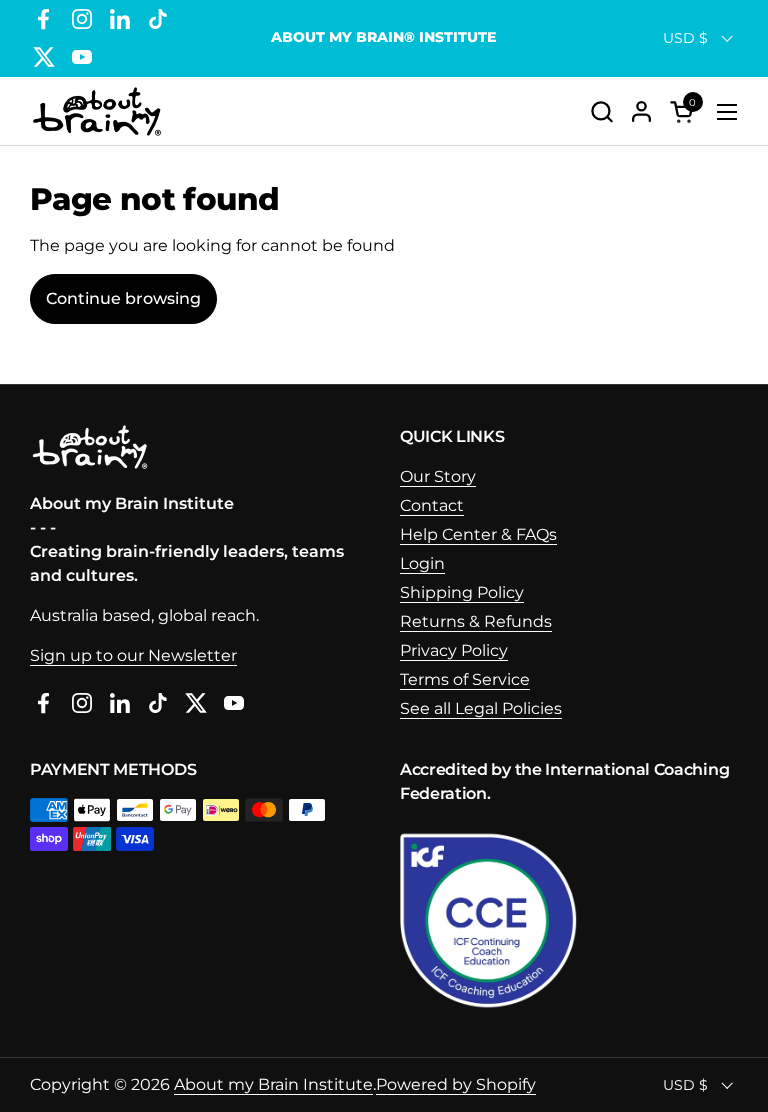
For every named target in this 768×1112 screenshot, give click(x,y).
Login (422, 563)
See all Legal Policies (481, 708)
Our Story (438, 476)
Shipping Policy (462, 592)
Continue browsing (123, 298)
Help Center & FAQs (478, 534)
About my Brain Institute (273, 1084)
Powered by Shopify (456, 1084)
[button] (601, 111)
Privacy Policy (454, 650)
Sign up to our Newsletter (133, 655)
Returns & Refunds (476, 621)
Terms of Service (465, 679)
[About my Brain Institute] (97, 111)
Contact (432, 505)
